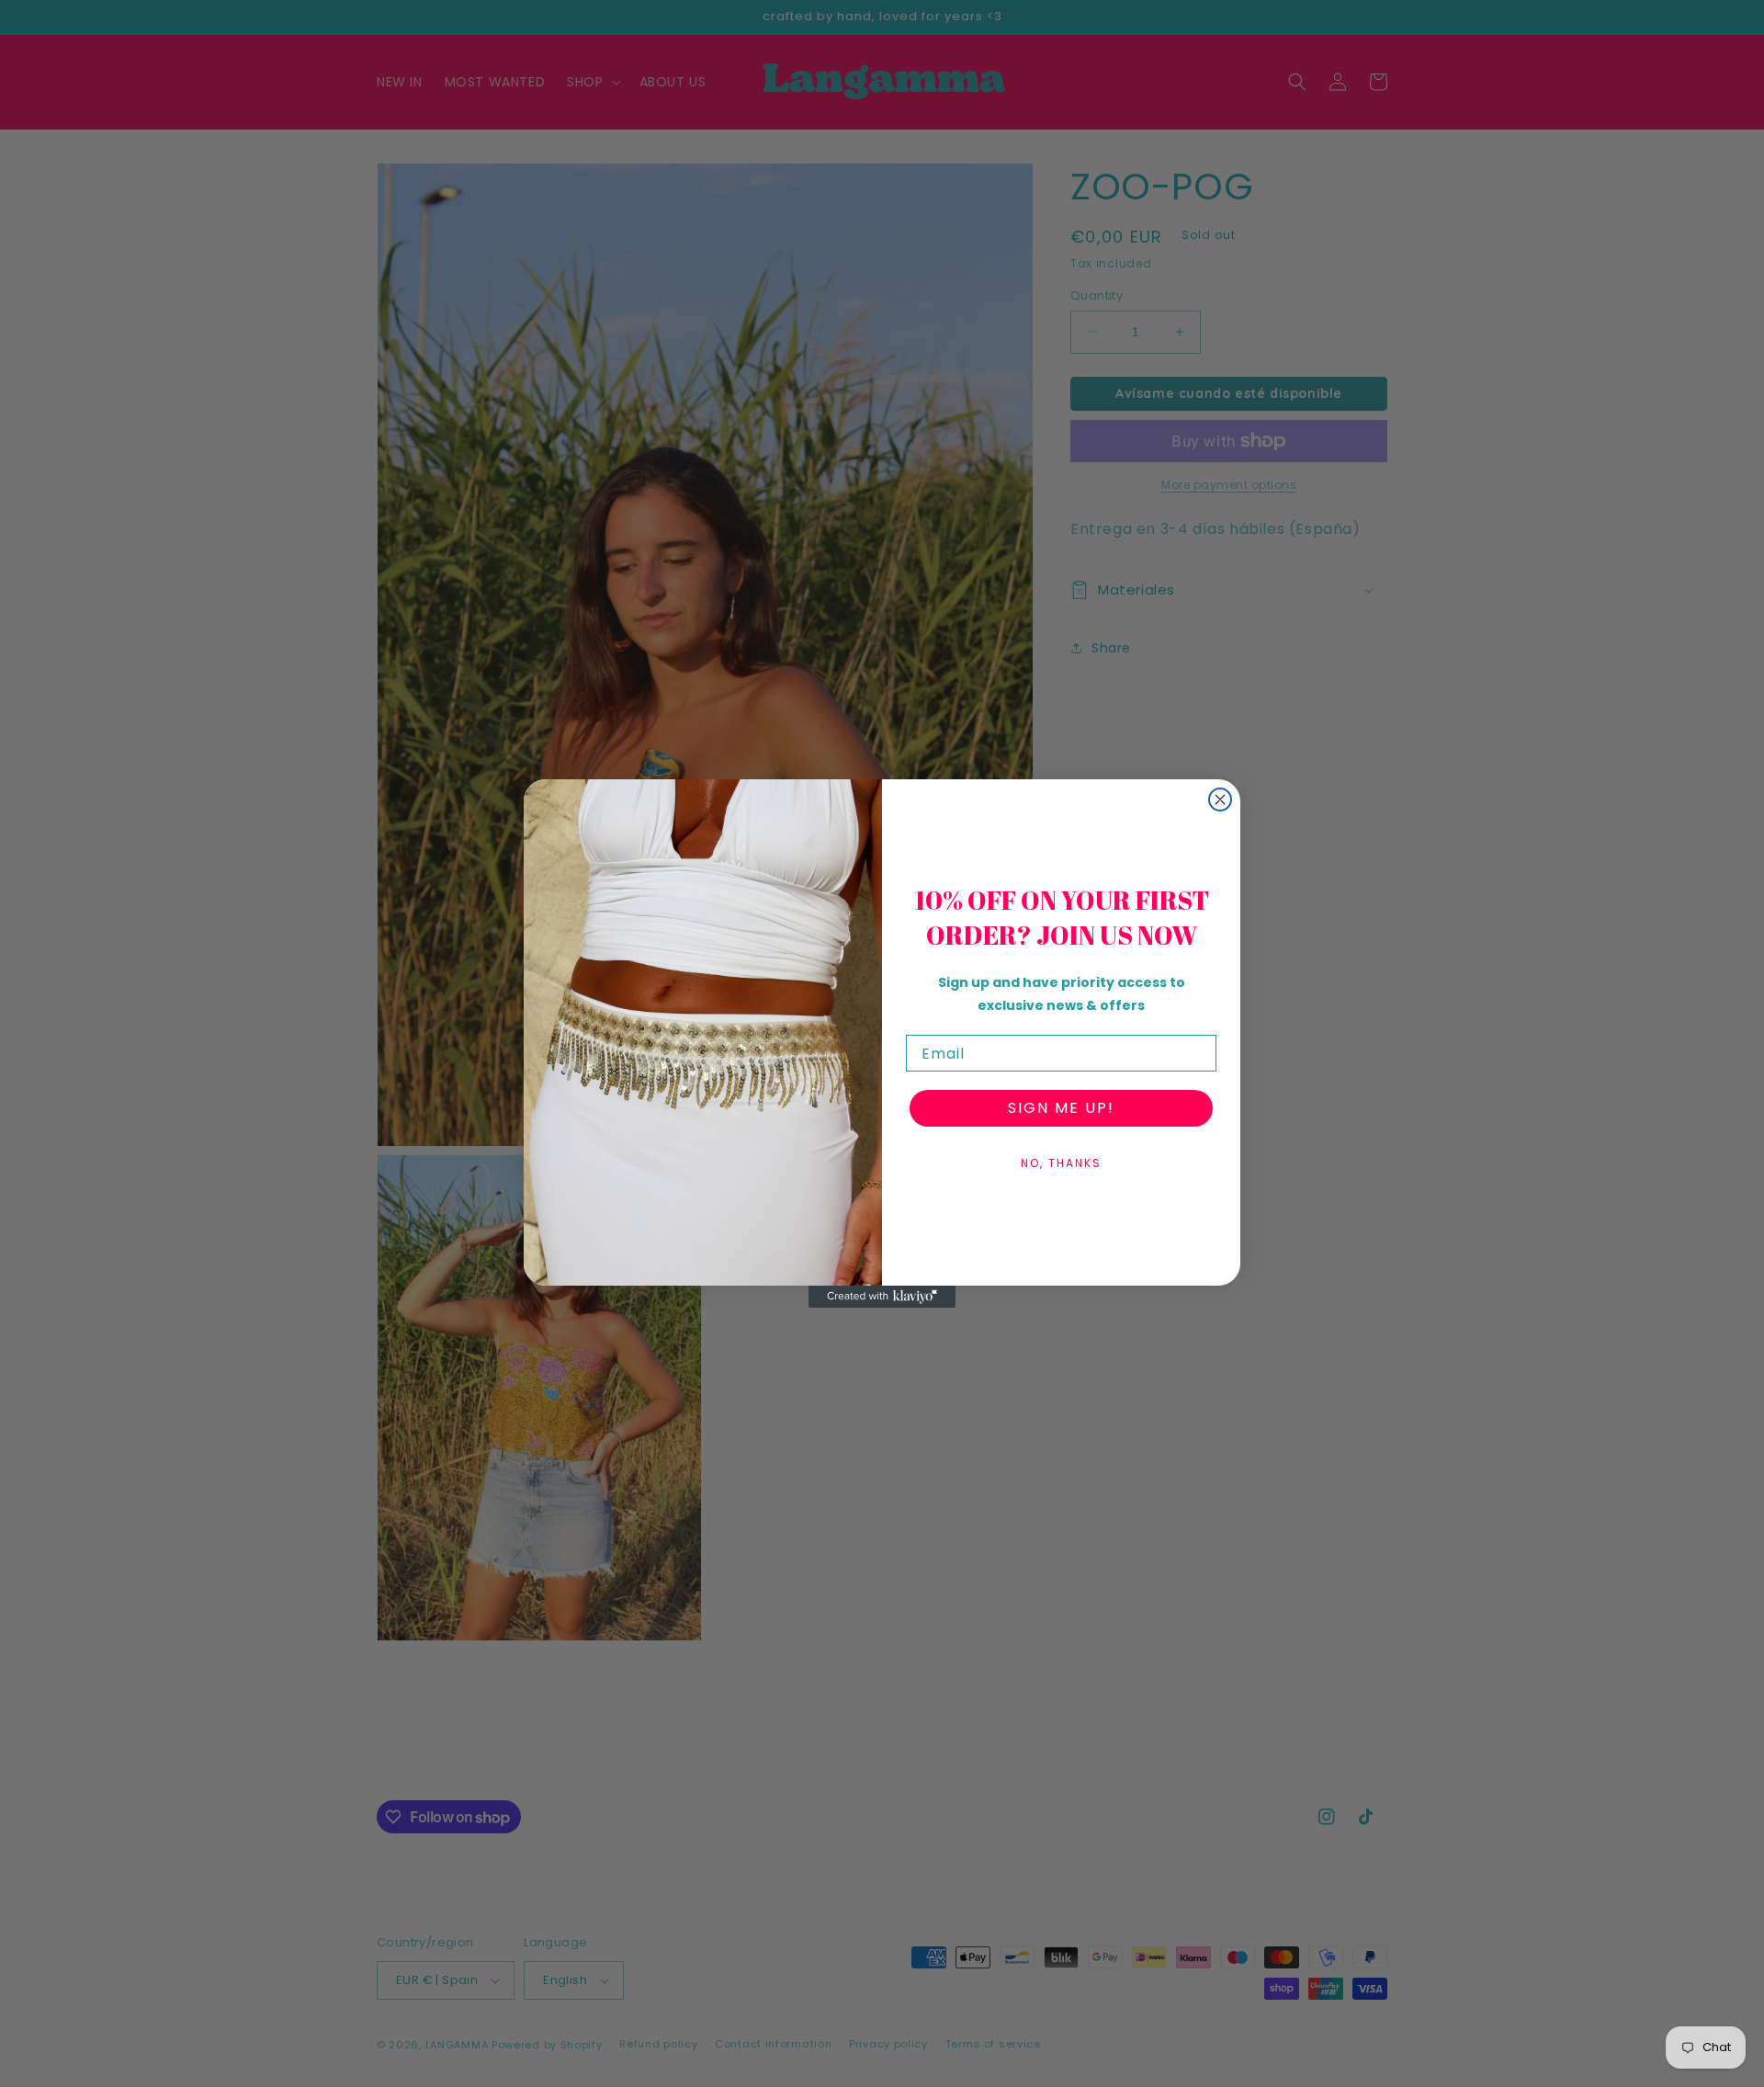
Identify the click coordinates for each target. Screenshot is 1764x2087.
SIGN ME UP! (1061, 1108)
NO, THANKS (1061, 1163)
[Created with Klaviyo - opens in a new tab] (882, 1297)
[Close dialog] (1220, 800)
